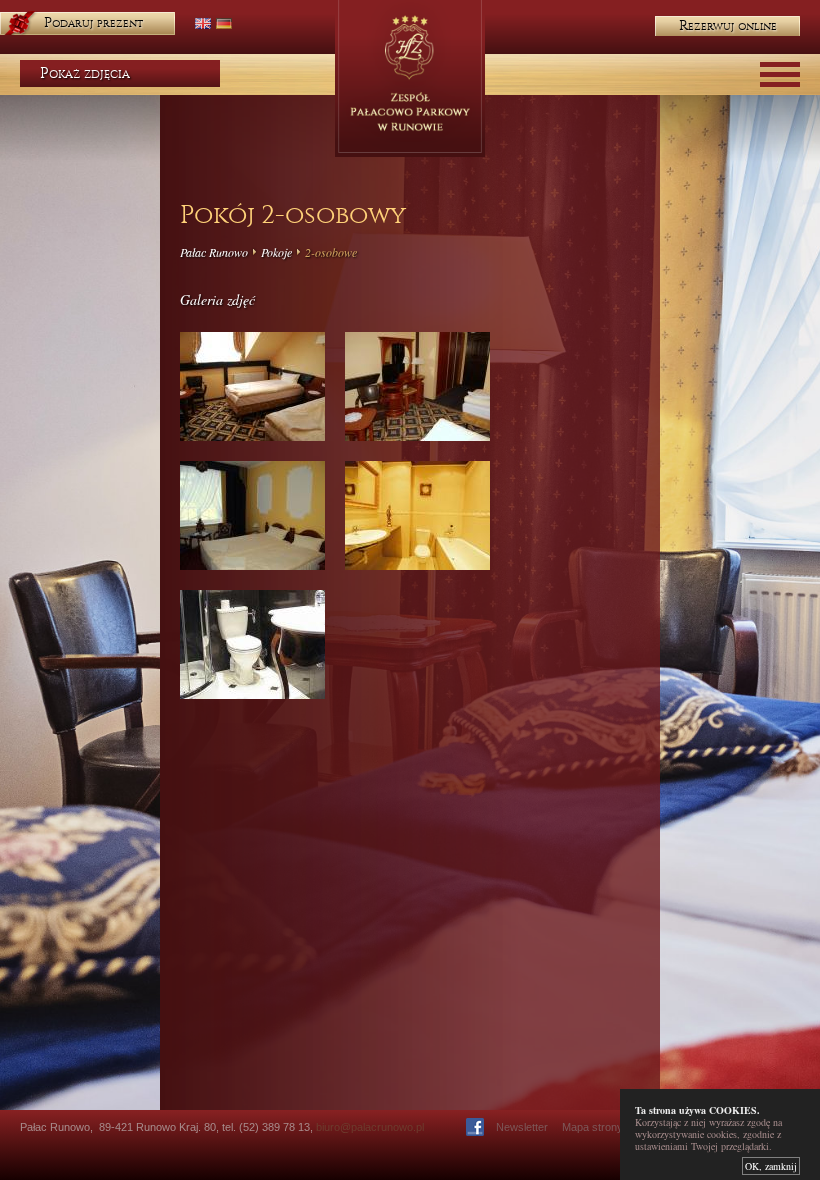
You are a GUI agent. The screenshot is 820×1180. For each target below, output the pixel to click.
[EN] (203, 23)
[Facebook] (475, 1127)
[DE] (224, 23)
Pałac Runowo (214, 252)
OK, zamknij (771, 1166)
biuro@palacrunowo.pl (370, 1127)
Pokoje (276, 252)
